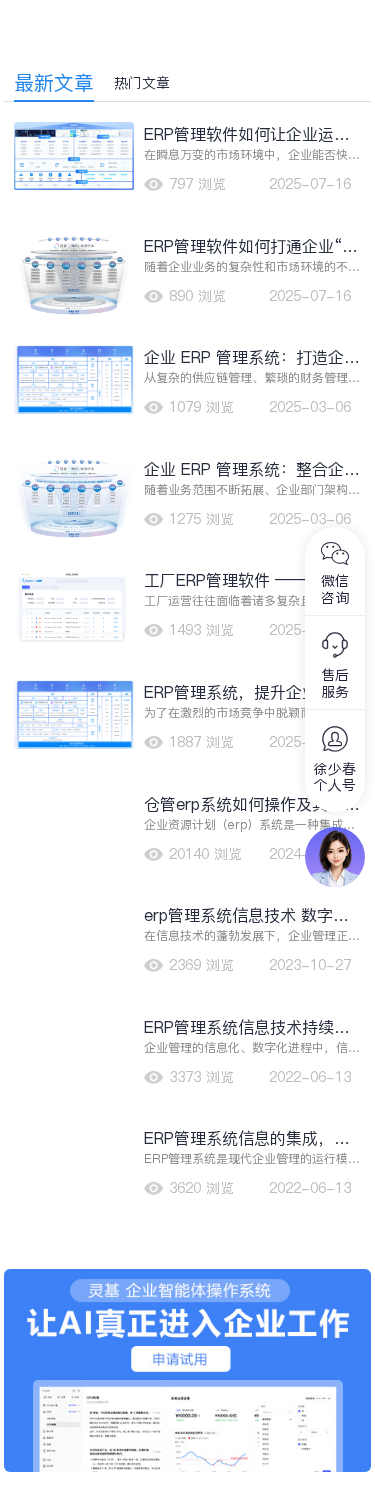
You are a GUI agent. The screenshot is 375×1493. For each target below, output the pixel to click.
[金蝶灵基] (188, 1279)
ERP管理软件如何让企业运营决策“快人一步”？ (247, 134)
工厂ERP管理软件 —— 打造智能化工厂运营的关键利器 (252, 580)
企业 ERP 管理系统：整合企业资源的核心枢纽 (252, 469)
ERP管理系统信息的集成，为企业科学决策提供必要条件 (247, 1138)
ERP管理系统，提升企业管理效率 (247, 692)
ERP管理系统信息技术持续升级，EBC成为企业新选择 (247, 1027)
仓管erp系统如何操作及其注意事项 (252, 804)
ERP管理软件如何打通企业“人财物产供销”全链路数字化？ (251, 246)
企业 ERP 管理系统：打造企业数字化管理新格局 (252, 357)
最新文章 (54, 83)
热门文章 (142, 83)
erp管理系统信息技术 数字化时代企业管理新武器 (246, 915)
